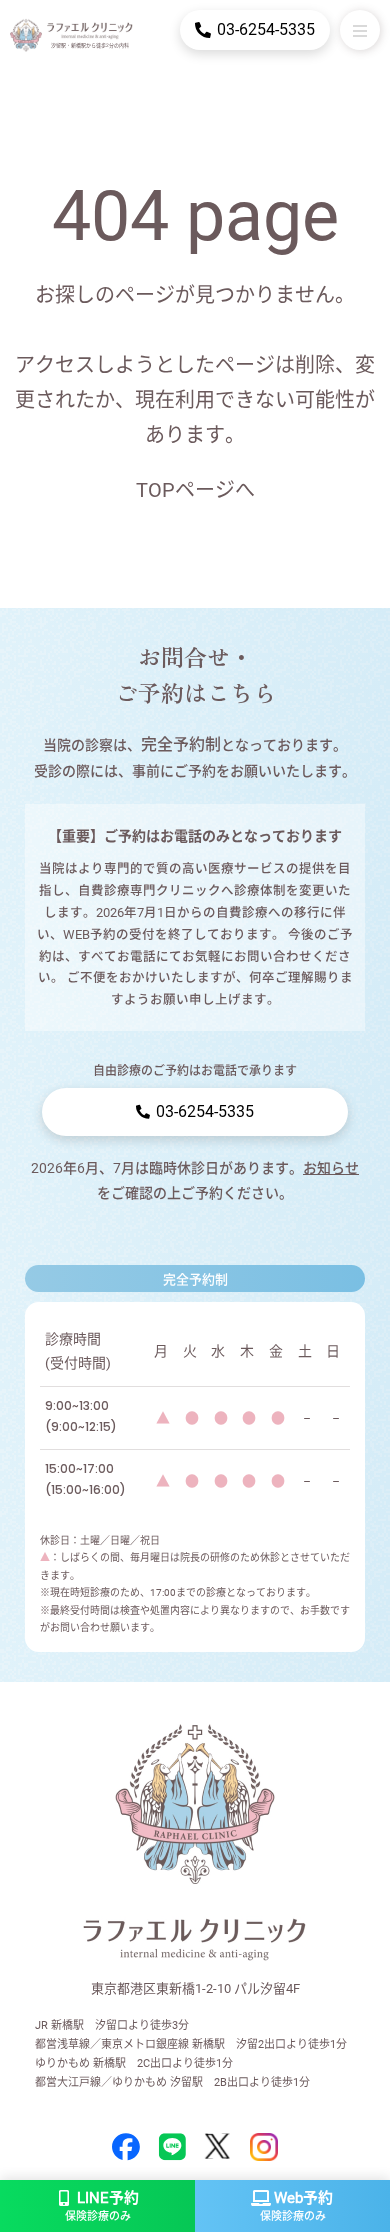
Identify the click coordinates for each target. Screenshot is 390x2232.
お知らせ (331, 1168)
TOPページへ (195, 490)
